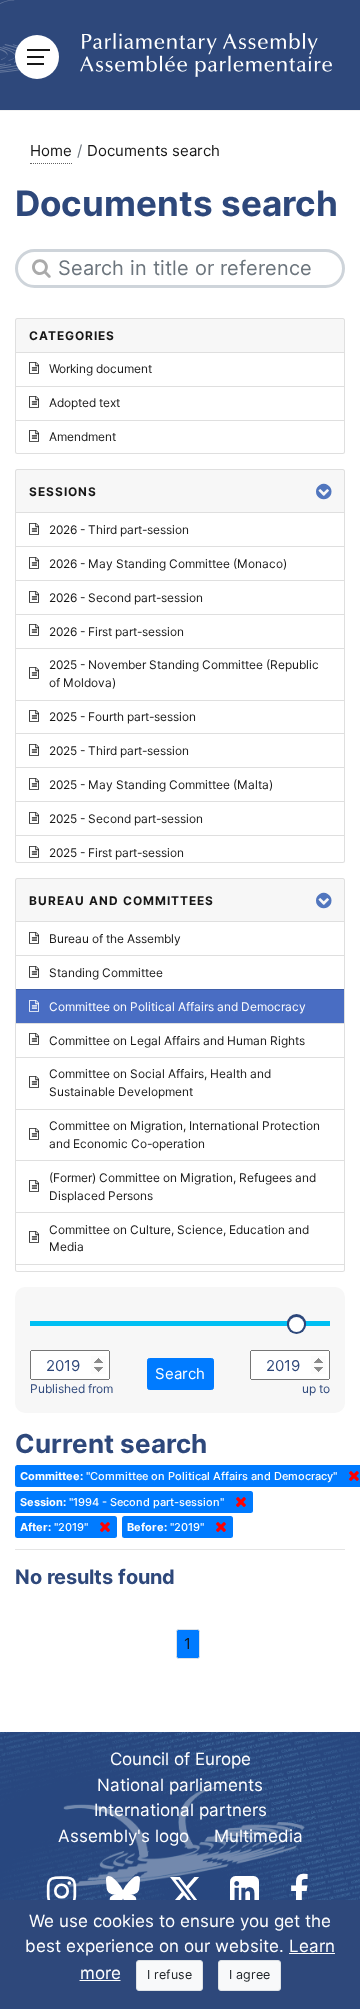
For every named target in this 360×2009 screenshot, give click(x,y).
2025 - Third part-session (119, 750)
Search (180, 1373)
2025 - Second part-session (126, 818)
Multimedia (258, 1836)
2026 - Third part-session (119, 529)
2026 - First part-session (116, 631)
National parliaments (180, 1785)
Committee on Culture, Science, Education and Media (179, 1238)
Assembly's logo (123, 1836)
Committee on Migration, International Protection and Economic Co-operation (184, 1134)
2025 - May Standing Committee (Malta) (161, 784)
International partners (180, 1810)
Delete (350, 1476)
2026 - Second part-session (126, 597)
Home (51, 150)
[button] (324, 491)
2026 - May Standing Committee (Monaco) (168, 563)
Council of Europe (180, 1759)
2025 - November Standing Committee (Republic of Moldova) (184, 673)
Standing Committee (106, 972)
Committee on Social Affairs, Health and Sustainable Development (160, 1082)
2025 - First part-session (116, 852)
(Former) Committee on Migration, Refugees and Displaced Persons (182, 1186)
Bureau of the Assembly (115, 938)
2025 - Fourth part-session (122, 716)
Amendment (82, 436)
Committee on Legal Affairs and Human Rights (177, 1040)
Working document (100, 368)
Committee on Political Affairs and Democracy (177, 1006)
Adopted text (84, 402)
